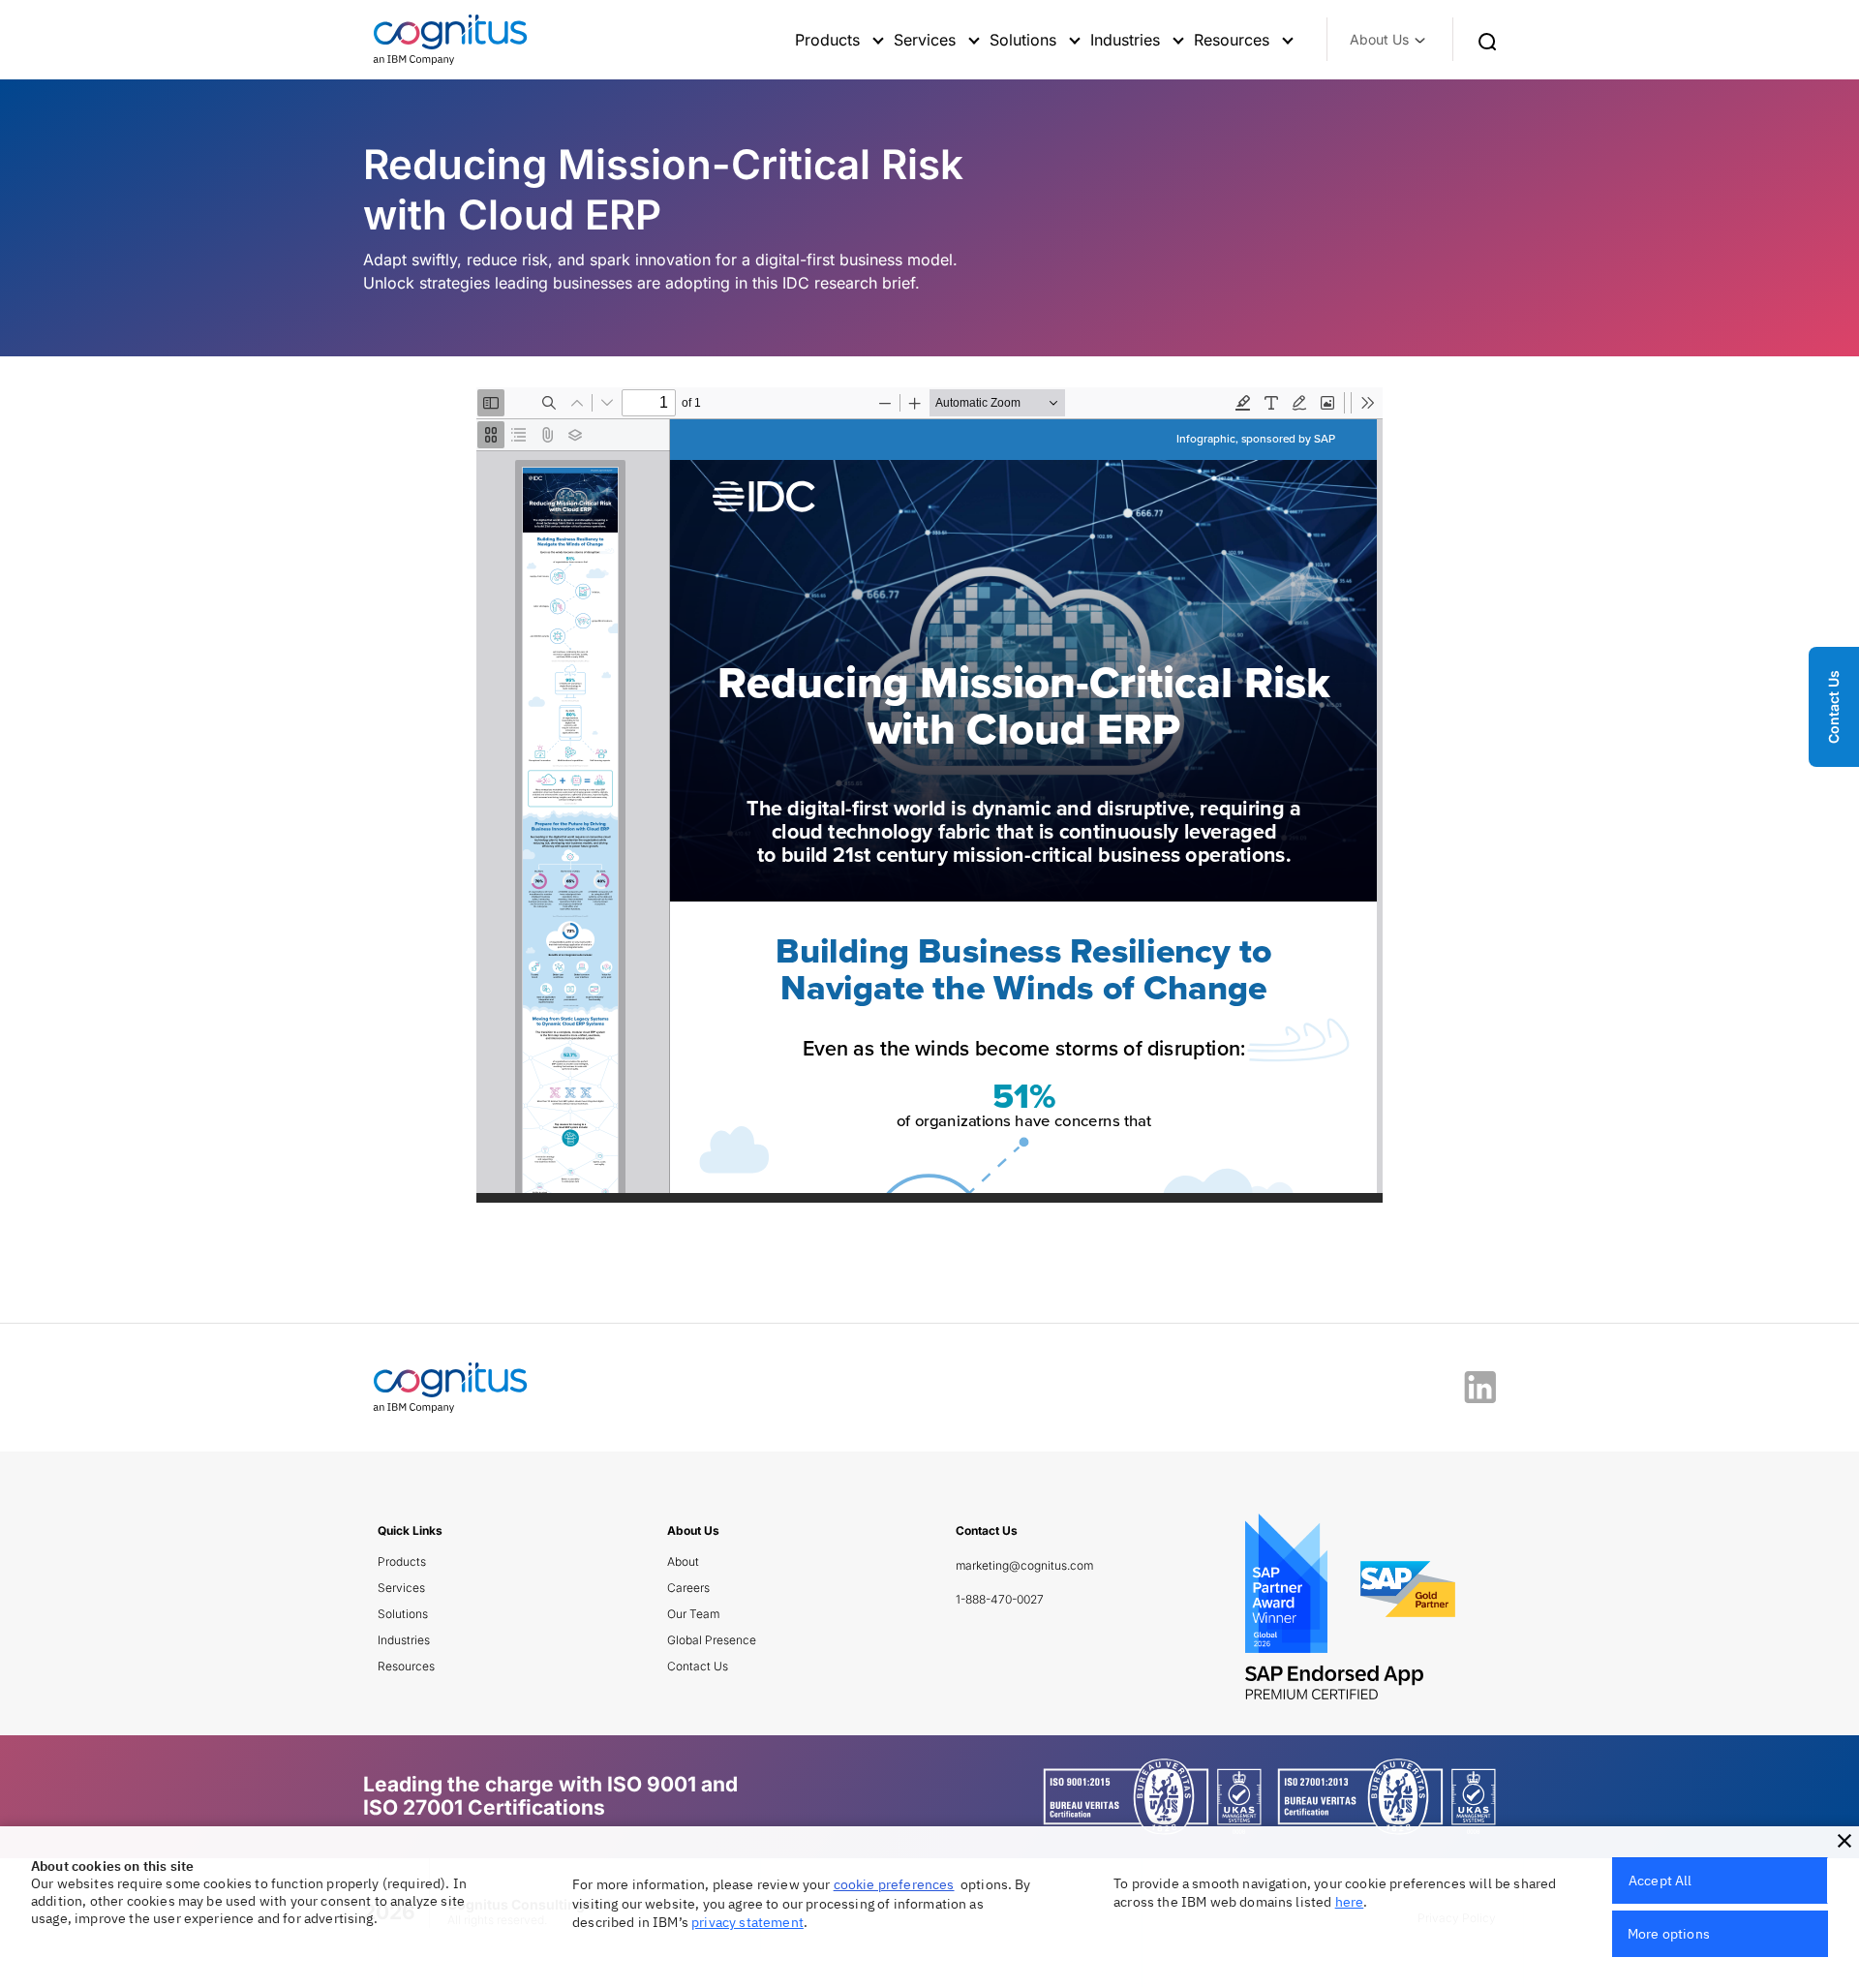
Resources (406, 1666)
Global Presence (712, 1640)
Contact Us (698, 1666)
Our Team (693, 1614)
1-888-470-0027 (1000, 1599)
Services (401, 1588)
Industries (404, 1640)
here (1350, 1902)
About (683, 1561)
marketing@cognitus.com (1024, 1565)
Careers (688, 1588)
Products (402, 1561)
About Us (1379, 39)
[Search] (1487, 40)
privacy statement (747, 1922)
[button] (1844, 1841)
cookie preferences (894, 1884)
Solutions (403, 1614)
